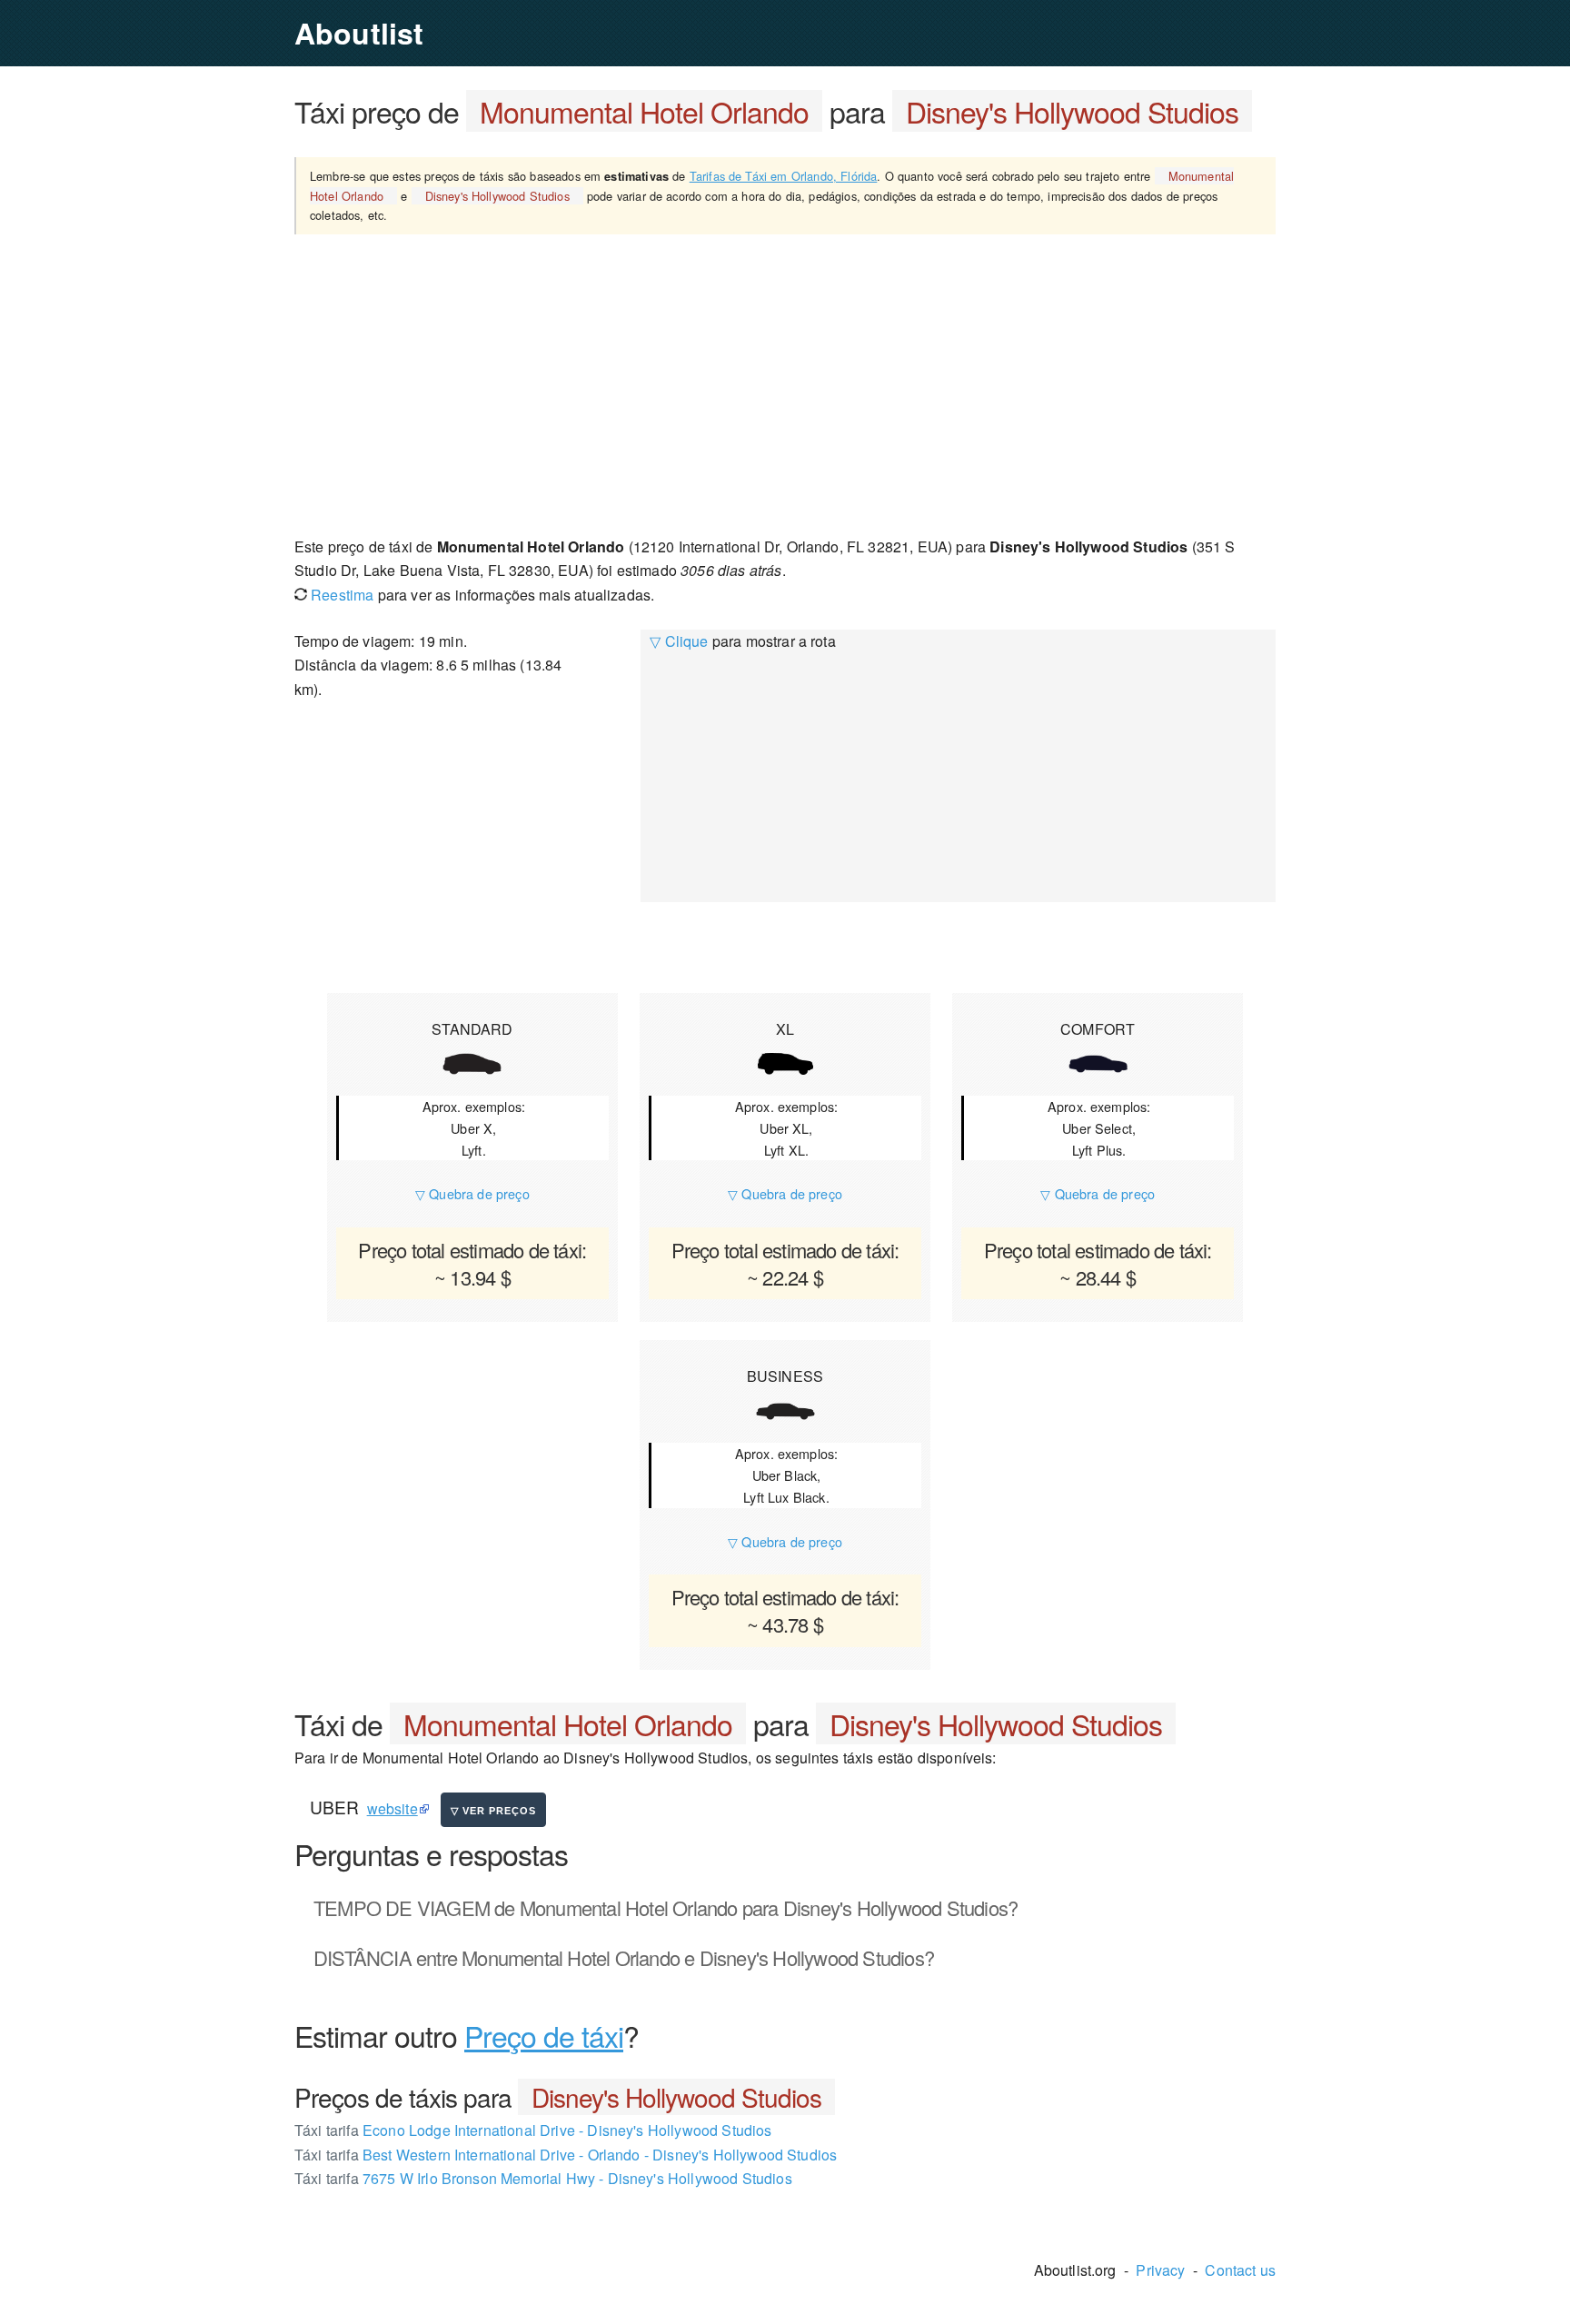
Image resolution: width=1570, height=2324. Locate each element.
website (392, 1808)
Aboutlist (359, 33)
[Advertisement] (785, 384)
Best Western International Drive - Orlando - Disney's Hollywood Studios (566, 2155)
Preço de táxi (544, 2035)
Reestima (340, 595)
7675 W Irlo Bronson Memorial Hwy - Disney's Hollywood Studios (543, 2178)
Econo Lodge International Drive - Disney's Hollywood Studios (533, 2130)
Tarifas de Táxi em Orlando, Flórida (784, 176)
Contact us (1240, 2270)
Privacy (1160, 2270)
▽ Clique (679, 641)
